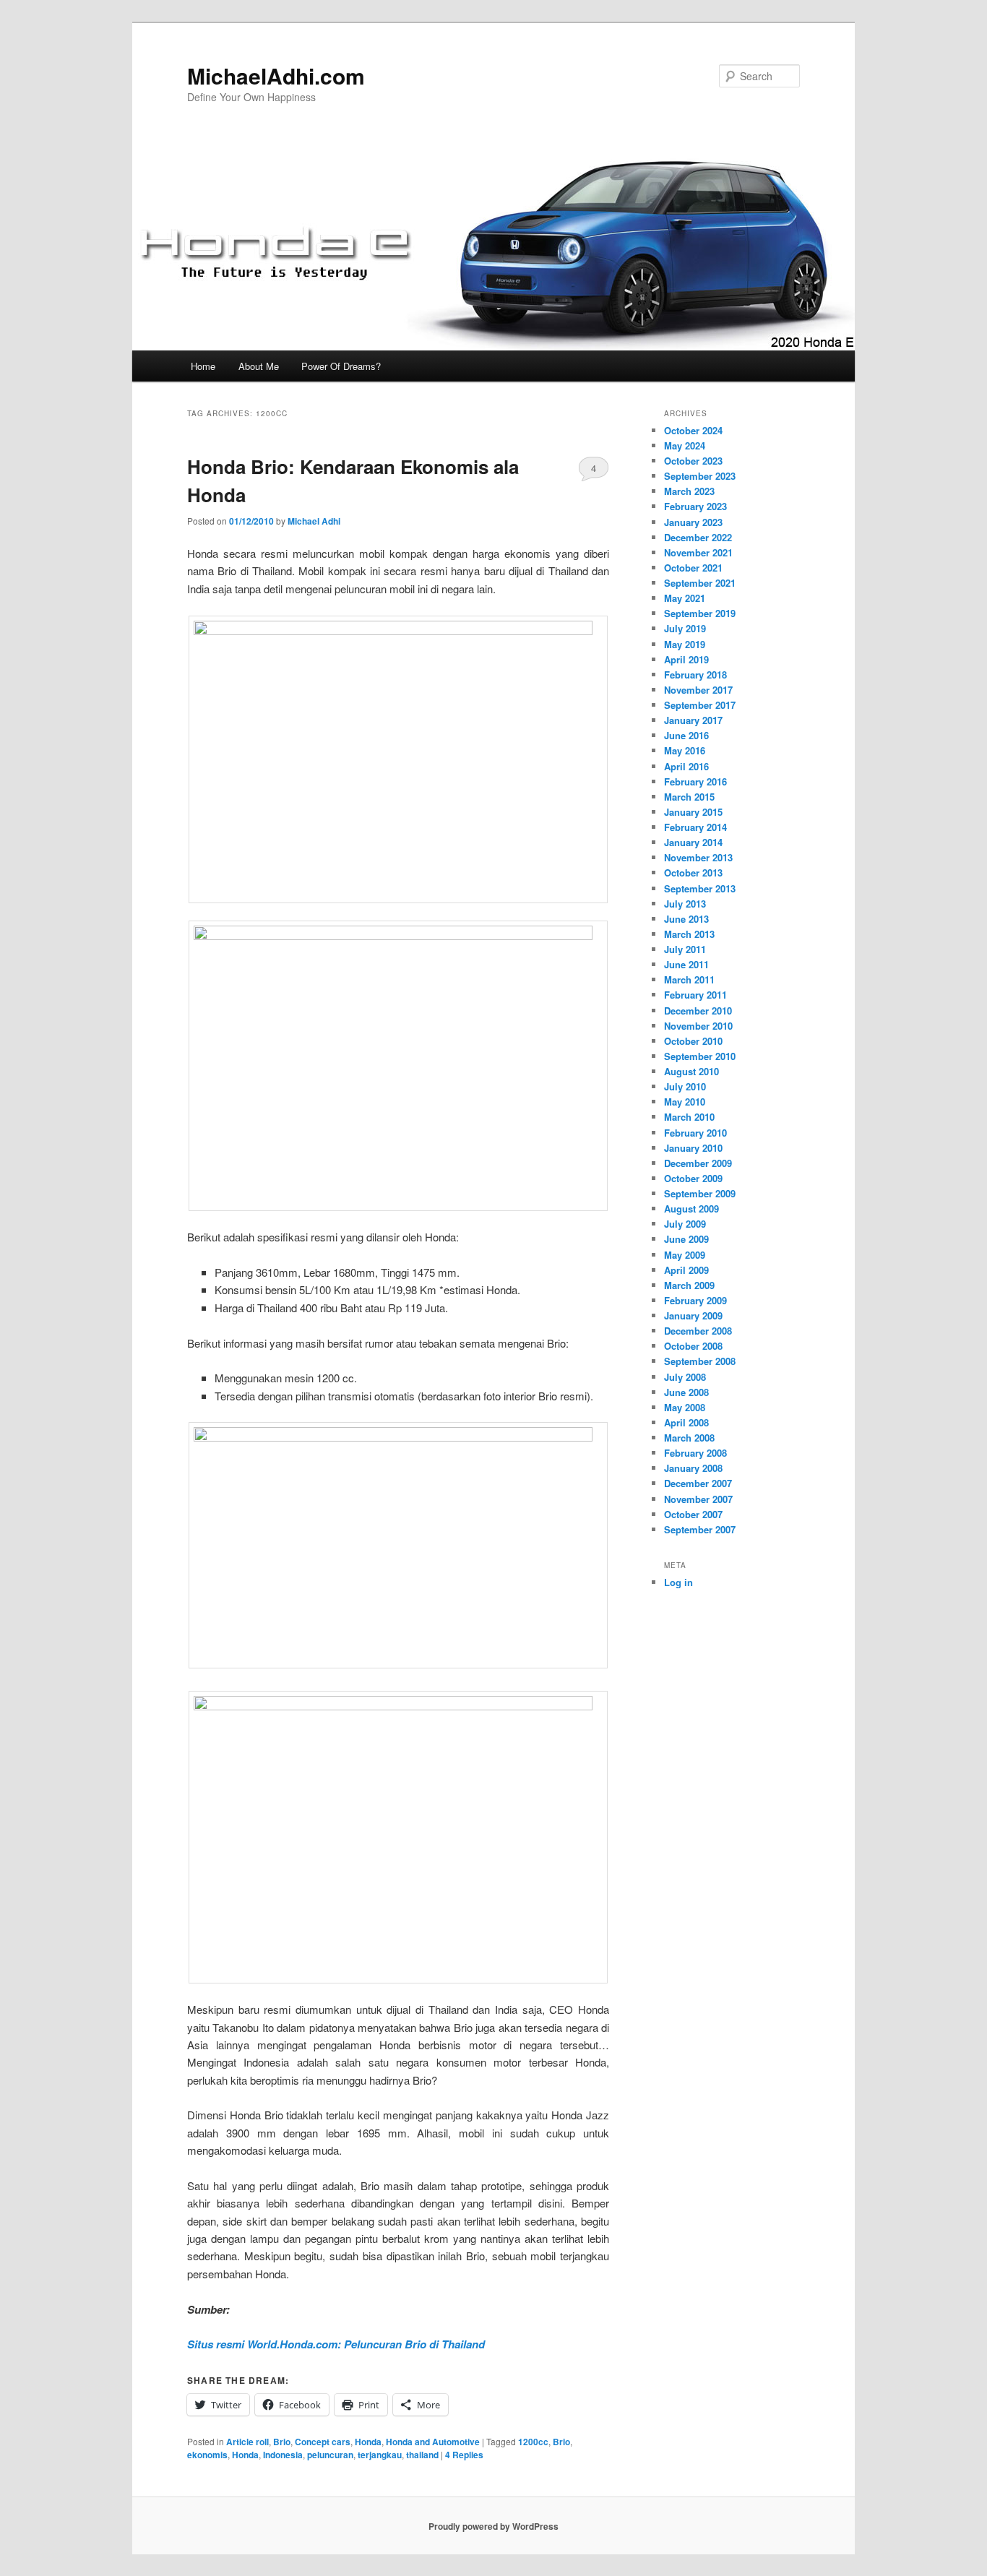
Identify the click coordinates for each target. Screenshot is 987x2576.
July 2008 (685, 1377)
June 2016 (686, 735)
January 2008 (693, 1468)
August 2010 (691, 1071)
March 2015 (689, 797)
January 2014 (693, 842)
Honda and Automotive (433, 2442)
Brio (282, 2442)
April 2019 (686, 659)
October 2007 (693, 1514)
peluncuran (330, 2455)
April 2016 (686, 766)
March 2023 (689, 491)
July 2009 (685, 1224)
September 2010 (700, 1056)
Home (203, 366)
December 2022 (698, 537)
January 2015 (693, 812)
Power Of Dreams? (341, 366)
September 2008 (700, 1361)
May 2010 (685, 1102)
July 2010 (685, 1086)
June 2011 (686, 964)
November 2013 (698, 857)
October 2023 (693, 461)
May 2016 (685, 750)
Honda (368, 2442)
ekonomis (207, 2455)
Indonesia (283, 2455)
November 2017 (698, 690)
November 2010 (698, 1026)
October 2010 (693, 1041)
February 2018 (695, 675)
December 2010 (698, 1011)
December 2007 (698, 1483)
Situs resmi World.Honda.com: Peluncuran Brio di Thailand (336, 2344)
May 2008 (685, 1407)
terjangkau (380, 2455)
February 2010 (695, 1133)
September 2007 (700, 1529)
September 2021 (700, 583)
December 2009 (698, 1163)
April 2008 (686, 1422)
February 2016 (695, 781)
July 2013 (685, 904)
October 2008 (693, 1346)
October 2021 (693, 568)
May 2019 (685, 644)
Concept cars (323, 2442)
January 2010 (693, 1148)
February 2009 (695, 1300)
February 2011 (695, 995)
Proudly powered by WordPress (493, 2526)
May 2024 (685, 445)
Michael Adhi (314, 521)
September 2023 (700, 476)
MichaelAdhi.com (276, 76)
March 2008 (689, 1438)
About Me (259, 366)
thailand (422, 2455)
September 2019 (700, 613)
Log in (678, 1582)
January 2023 (693, 522)
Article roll (247, 2442)
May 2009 (685, 1255)
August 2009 (691, 1209)
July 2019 (685, 628)
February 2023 (695, 506)
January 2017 (693, 720)
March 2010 (689, 1117)
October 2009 (693, 1178)
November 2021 (698, 552)
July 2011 (685, 949)
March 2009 (689, 1285)
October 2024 (693, 430)
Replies (464, 2455)
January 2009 (693, 1315)
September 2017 (700, 705)
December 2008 (698, 1331)
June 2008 (686, 1392)
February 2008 (695, 1453)
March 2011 (689, 979)
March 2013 (689, 934)
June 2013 (686, 919)
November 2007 (698, 1499)
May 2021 (685, 598)
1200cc (533, 2442)
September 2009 (700, 1193)
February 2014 (695, 827)
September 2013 (700, 888)
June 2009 (686, 1239)
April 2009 (686, 1270)
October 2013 (693, 873)
